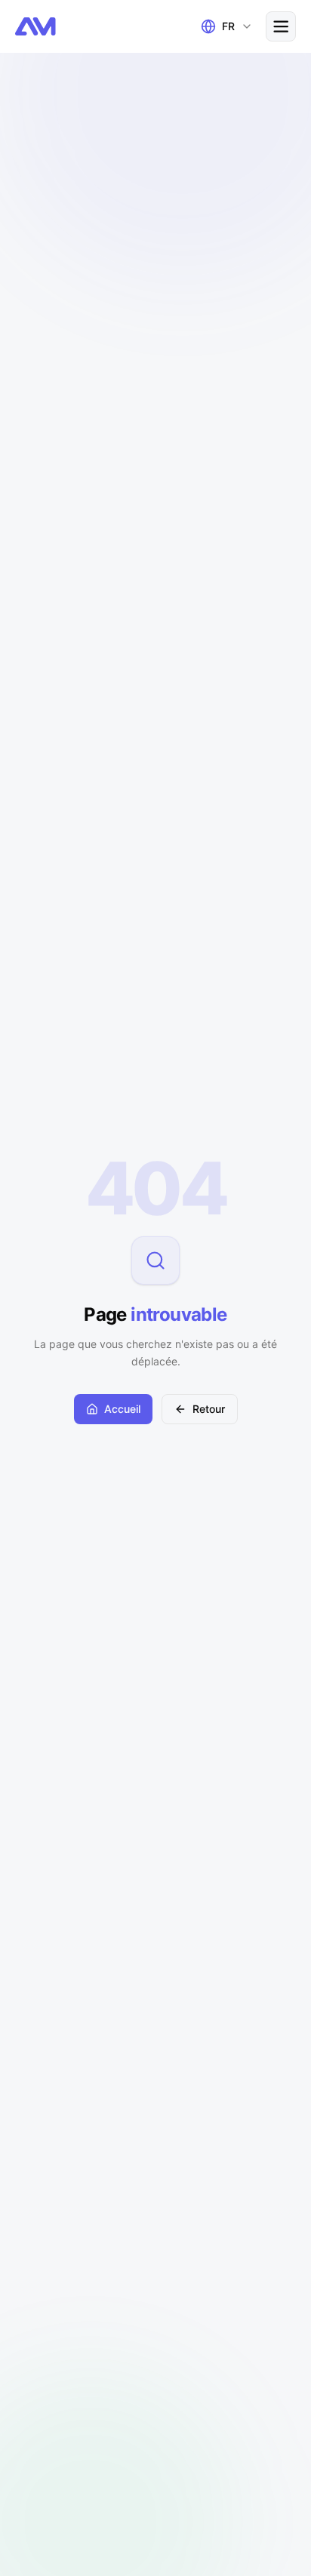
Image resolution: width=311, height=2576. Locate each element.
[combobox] (224, 26)
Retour (209, 1409)
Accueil (122, 1409)
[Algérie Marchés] (35, 26)
